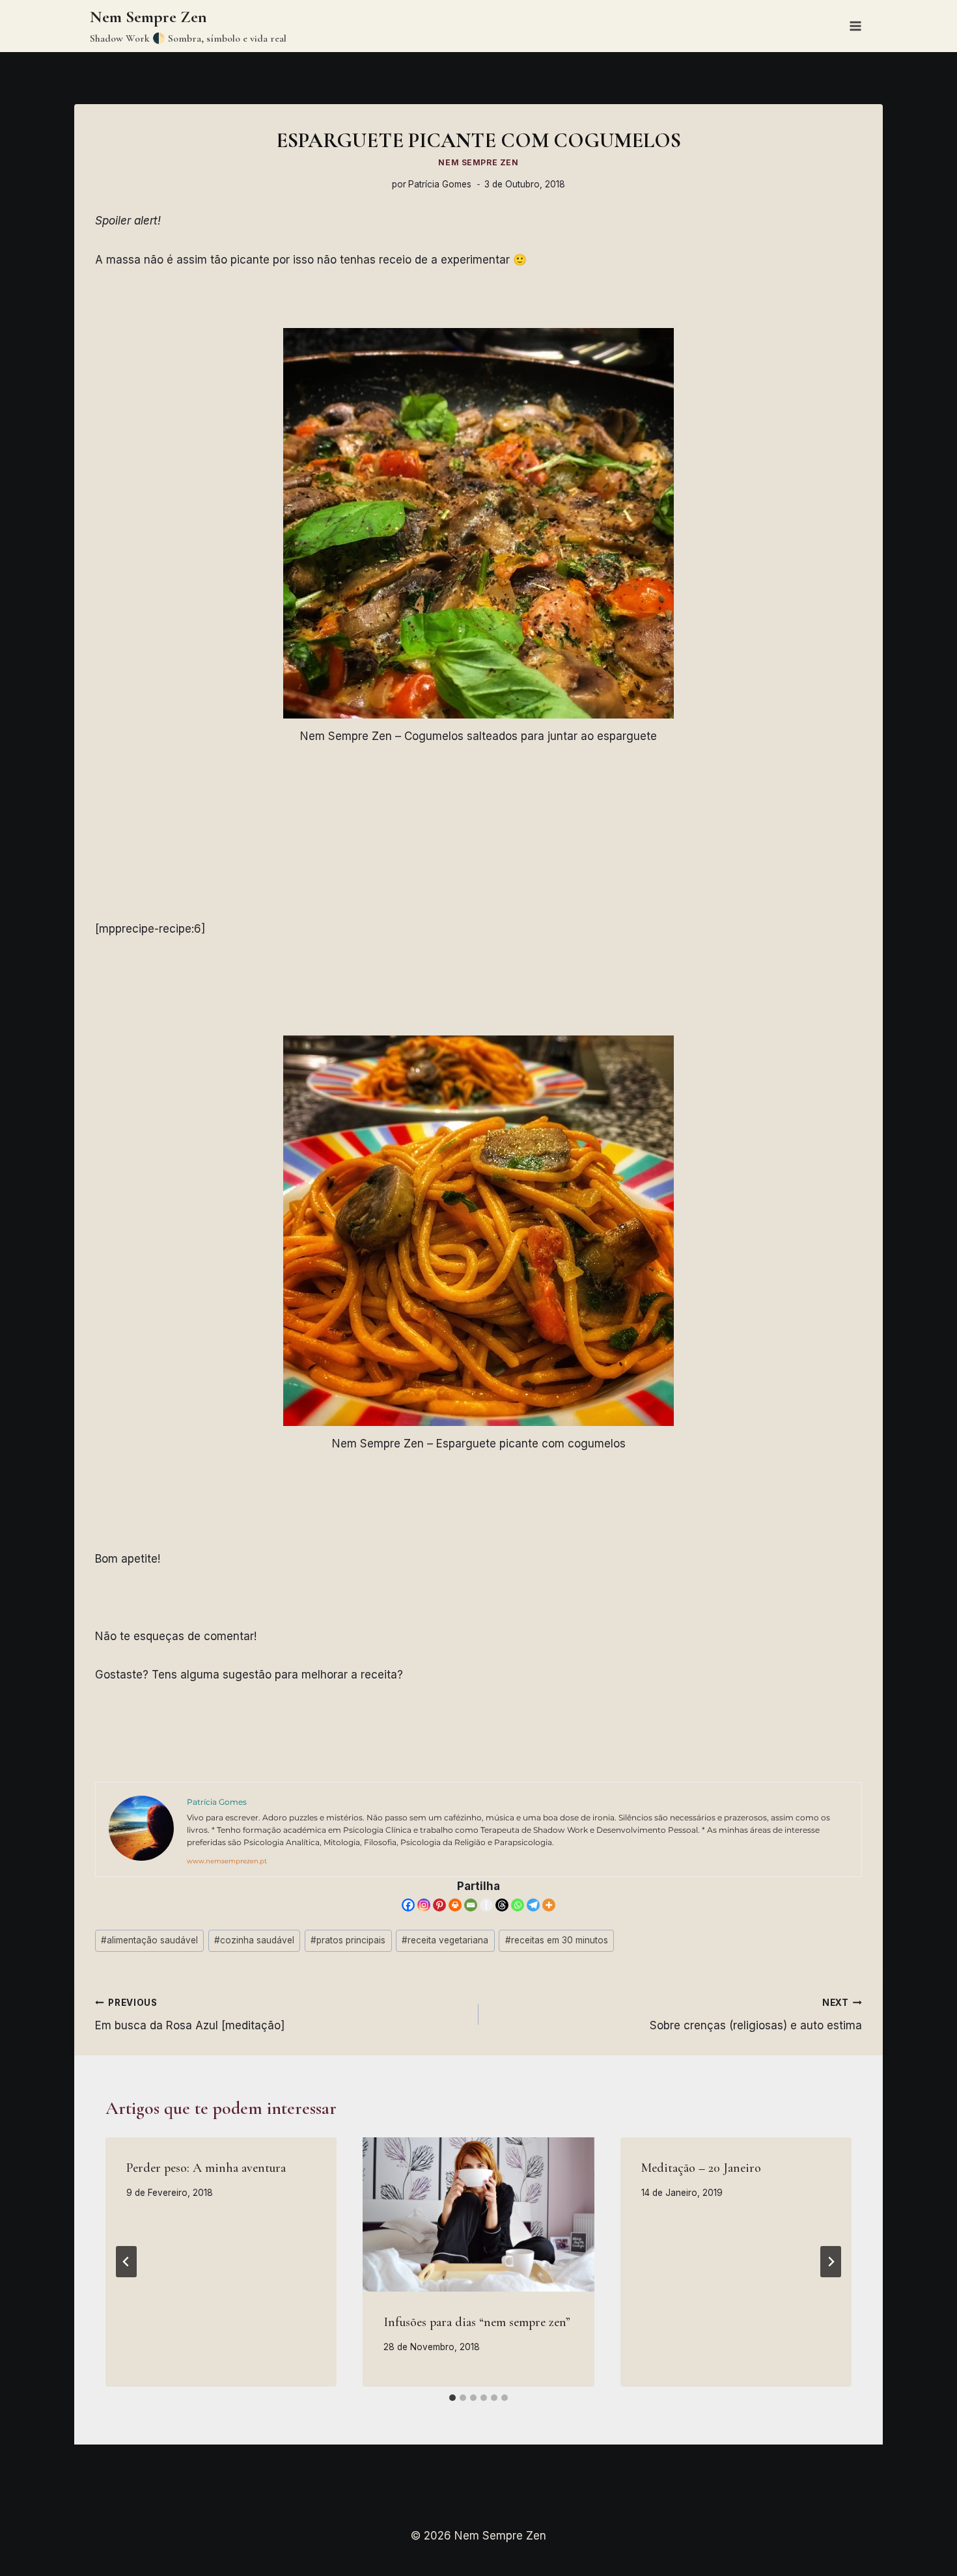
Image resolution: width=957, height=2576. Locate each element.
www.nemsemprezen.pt (227, 1861)
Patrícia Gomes (440, 184)
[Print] (455, 1905)
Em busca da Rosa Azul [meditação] (190, 2015)
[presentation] (478, 2214)
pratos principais (348, 1940)
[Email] (471, 1905)
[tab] (452, 2398)
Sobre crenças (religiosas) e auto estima (756, 2015)
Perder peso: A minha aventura (206, 2168)
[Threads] (502, 1905)
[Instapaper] (486, 1905)
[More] (549, 1905)
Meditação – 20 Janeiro (701, 2168)
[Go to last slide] (126, 2262)
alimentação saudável (149, 1940)
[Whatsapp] (518, 1905)
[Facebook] (408, 1905)
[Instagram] (424, 1905)
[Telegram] (533, 1905)
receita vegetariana (445, 1940)
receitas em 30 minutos (557, 1940)
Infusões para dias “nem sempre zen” (477, 2322)
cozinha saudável (254, 1940)
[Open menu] (855, 26)
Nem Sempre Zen (478, 162)
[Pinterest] (439, 1905)
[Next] (831, 2262)
